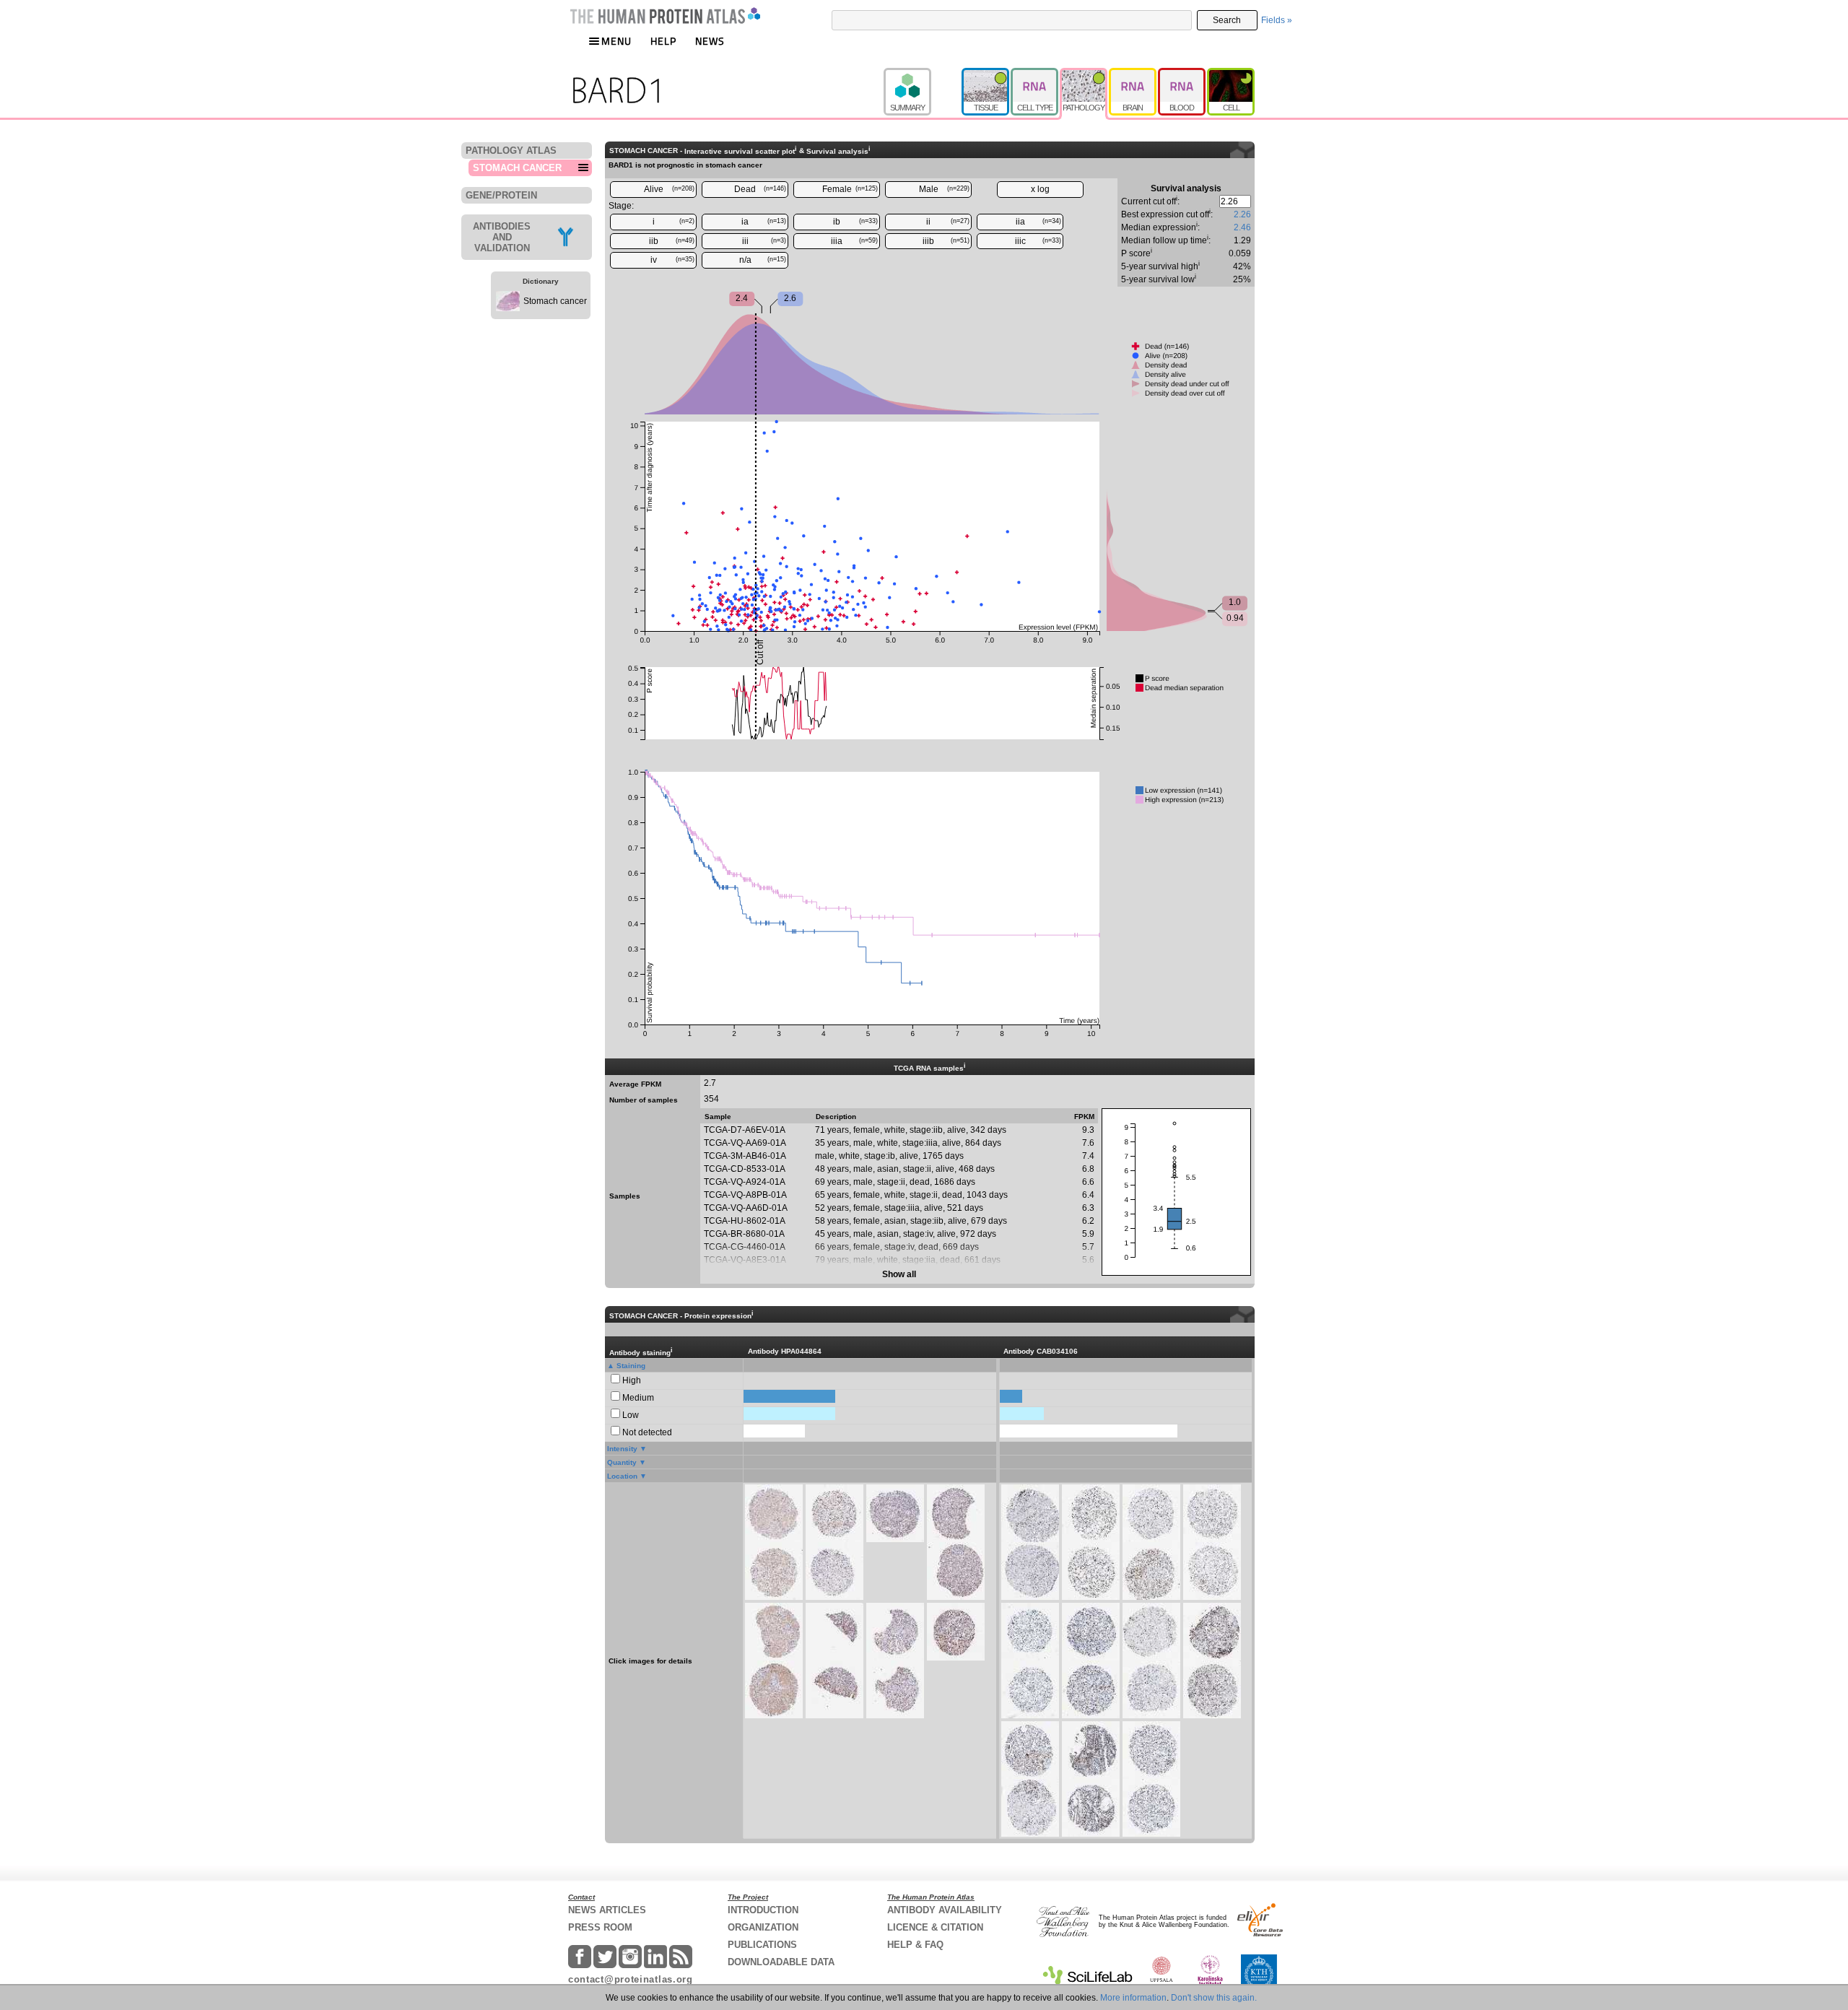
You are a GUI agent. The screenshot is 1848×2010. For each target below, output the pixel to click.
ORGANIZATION (763, 1927)
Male (945, 189)
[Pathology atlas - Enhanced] (1084, 74)
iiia (854, 241)
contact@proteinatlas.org (631, 1979)
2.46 (1242, 227)
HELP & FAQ (915, 1945)
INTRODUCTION (763, 1910)
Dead (760, 189)
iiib (946, 241)
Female (850, 189)
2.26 (1242, 214)
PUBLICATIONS (762, 1945)
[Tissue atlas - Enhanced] (986, 74)
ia (764, 222)
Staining (631, 1366)
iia (1039, 222)
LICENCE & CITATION (935, 1927)
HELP (663, 41)
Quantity (622, 1462)
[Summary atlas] (923, 74)
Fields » (1277, 20)
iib (672, 241)
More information (1133, 1998)
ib (855, 222)
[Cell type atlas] (1035, 74)
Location (622, 1476)
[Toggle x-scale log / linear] (1040, 190)
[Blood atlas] (1182, 74)
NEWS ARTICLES (607, 1910)
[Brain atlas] (1133, 74)
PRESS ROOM (600, 1927)
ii (948, 222)
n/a (763, 260)
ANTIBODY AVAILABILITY (945, 1910)
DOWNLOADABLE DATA (781, 1962)
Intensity (622, 1449)
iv (673, 260)
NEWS (710, 41)
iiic (1038, 241)
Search (1227, 20)
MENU (616, 41)
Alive (670, 189)
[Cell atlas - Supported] (1231, 74)
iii (764, 241)
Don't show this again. (1214, 1998)
